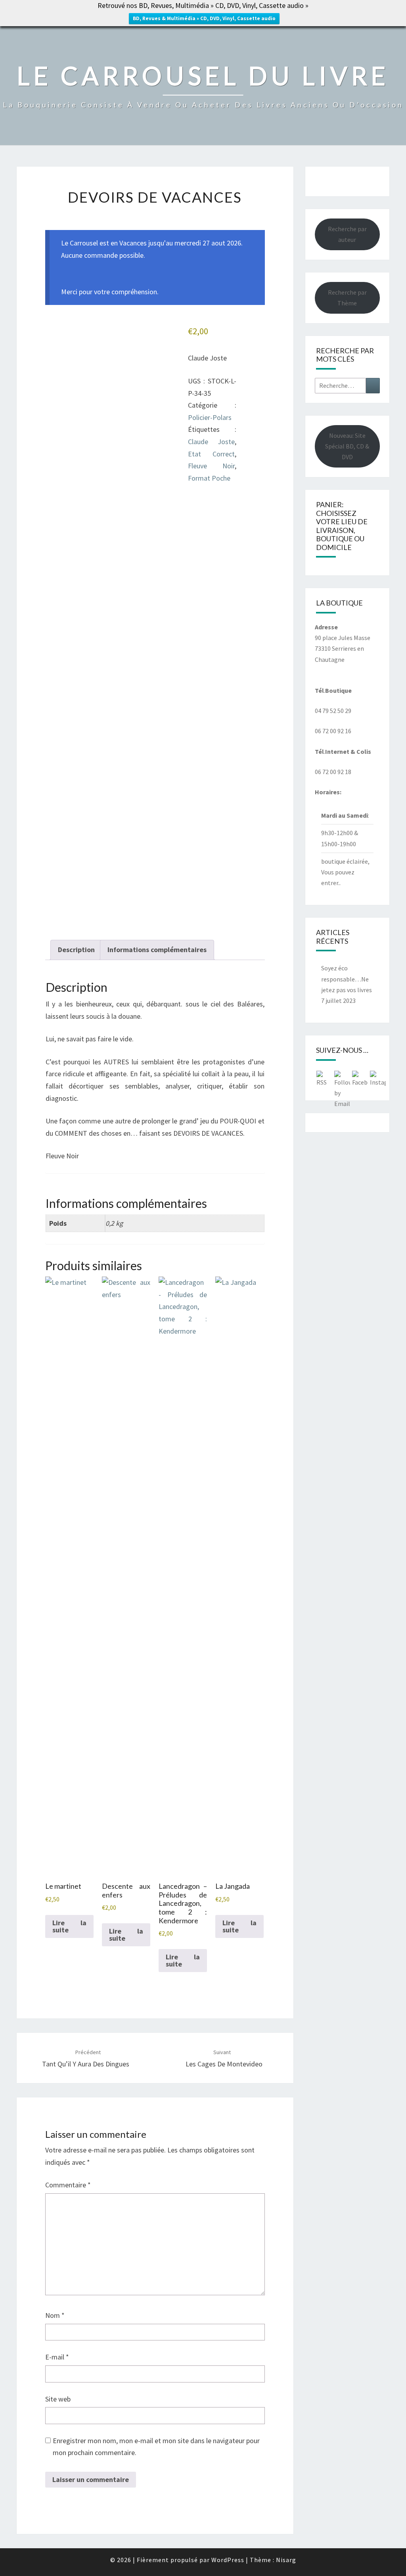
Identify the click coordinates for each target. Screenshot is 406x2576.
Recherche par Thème (347, 298)
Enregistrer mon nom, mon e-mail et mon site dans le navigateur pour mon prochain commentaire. (156, 2447)
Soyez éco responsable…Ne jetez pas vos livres (347, 979)
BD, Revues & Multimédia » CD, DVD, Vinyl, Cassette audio (204, 18)
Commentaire (68, 2185)
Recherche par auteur (347, 234)
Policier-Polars (210, 417)
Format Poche (209, 478)
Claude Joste (211, 442)
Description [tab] (76, 950)
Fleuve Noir (211, 466)
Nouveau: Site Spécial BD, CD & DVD (347, 446)
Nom (55, 2315)
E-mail (57, 2357)
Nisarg (286, 2560)
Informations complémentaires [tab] (157, 950)
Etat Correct (211, 454)
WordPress (228, 2560)
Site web (58, 2399)
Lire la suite (69, 1926)
